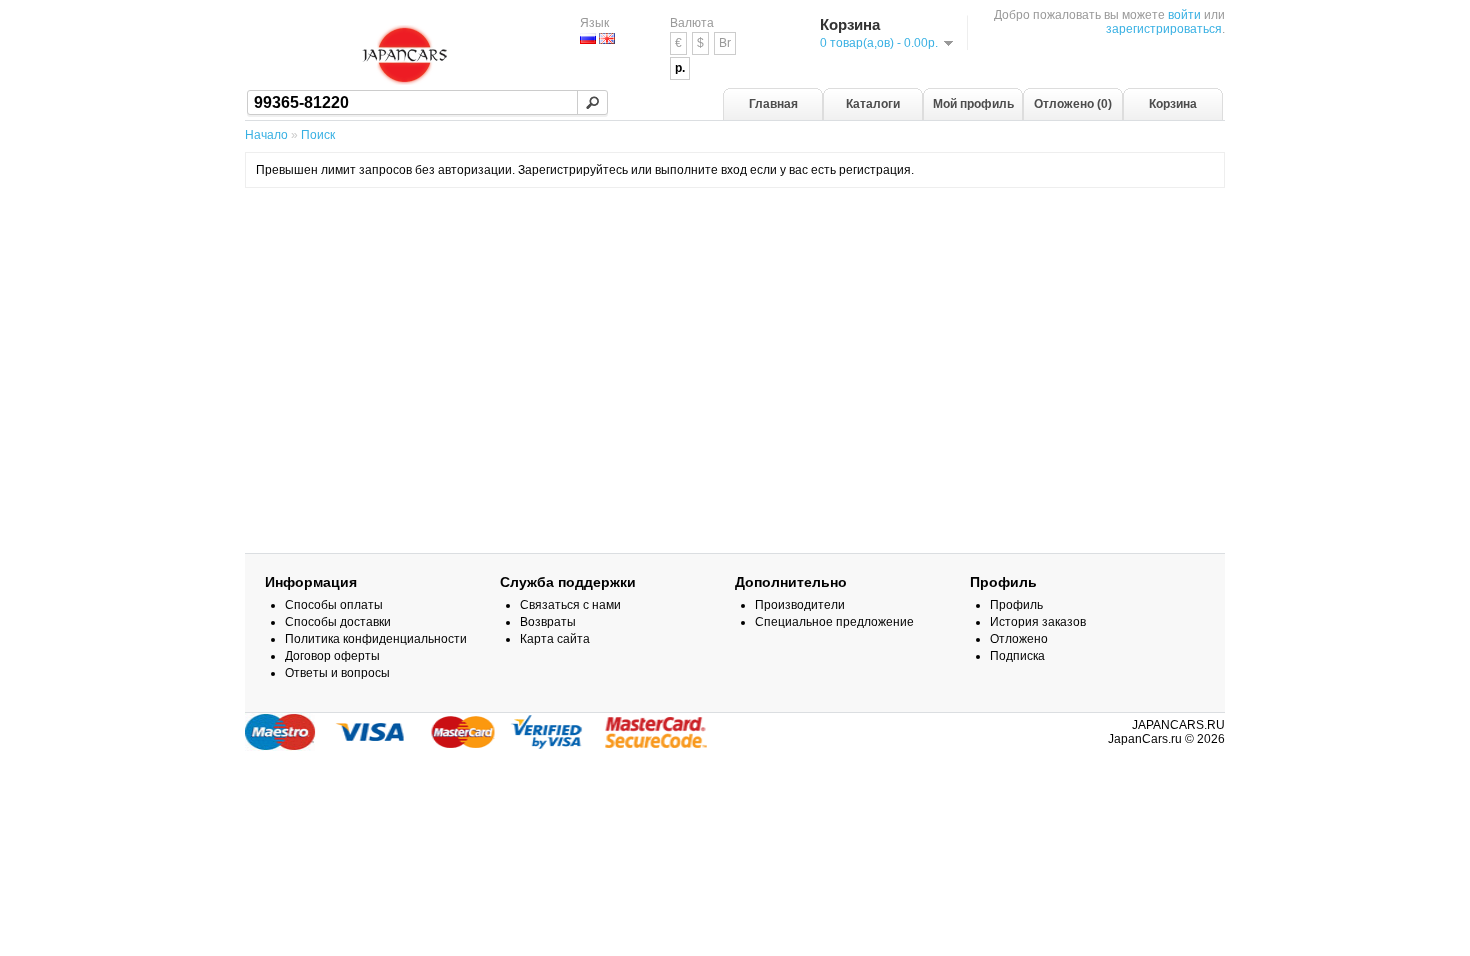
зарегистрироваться (1164, 29)
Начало (266, 135)
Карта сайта (555, 639)
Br (725, 43)
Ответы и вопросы (337, 673)
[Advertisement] (735, 253)
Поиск (318, 135)
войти (1184, 15)
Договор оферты (332, 656)
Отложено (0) (1073, 104)
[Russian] (588, 38)
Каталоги (873, 104)
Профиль (1016, 605)
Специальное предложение (834, 622)
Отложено (1019, 639)
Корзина (1173, 104)
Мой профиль (973, 104)
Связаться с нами (570, 605)
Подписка (1017, 656)
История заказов (1038, 622)
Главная (773, 104)
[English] (607, 38)
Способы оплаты (334, 605)
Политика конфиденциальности (376, 639)
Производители (800, 605)
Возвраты (548, 622)
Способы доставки (338, 622)
